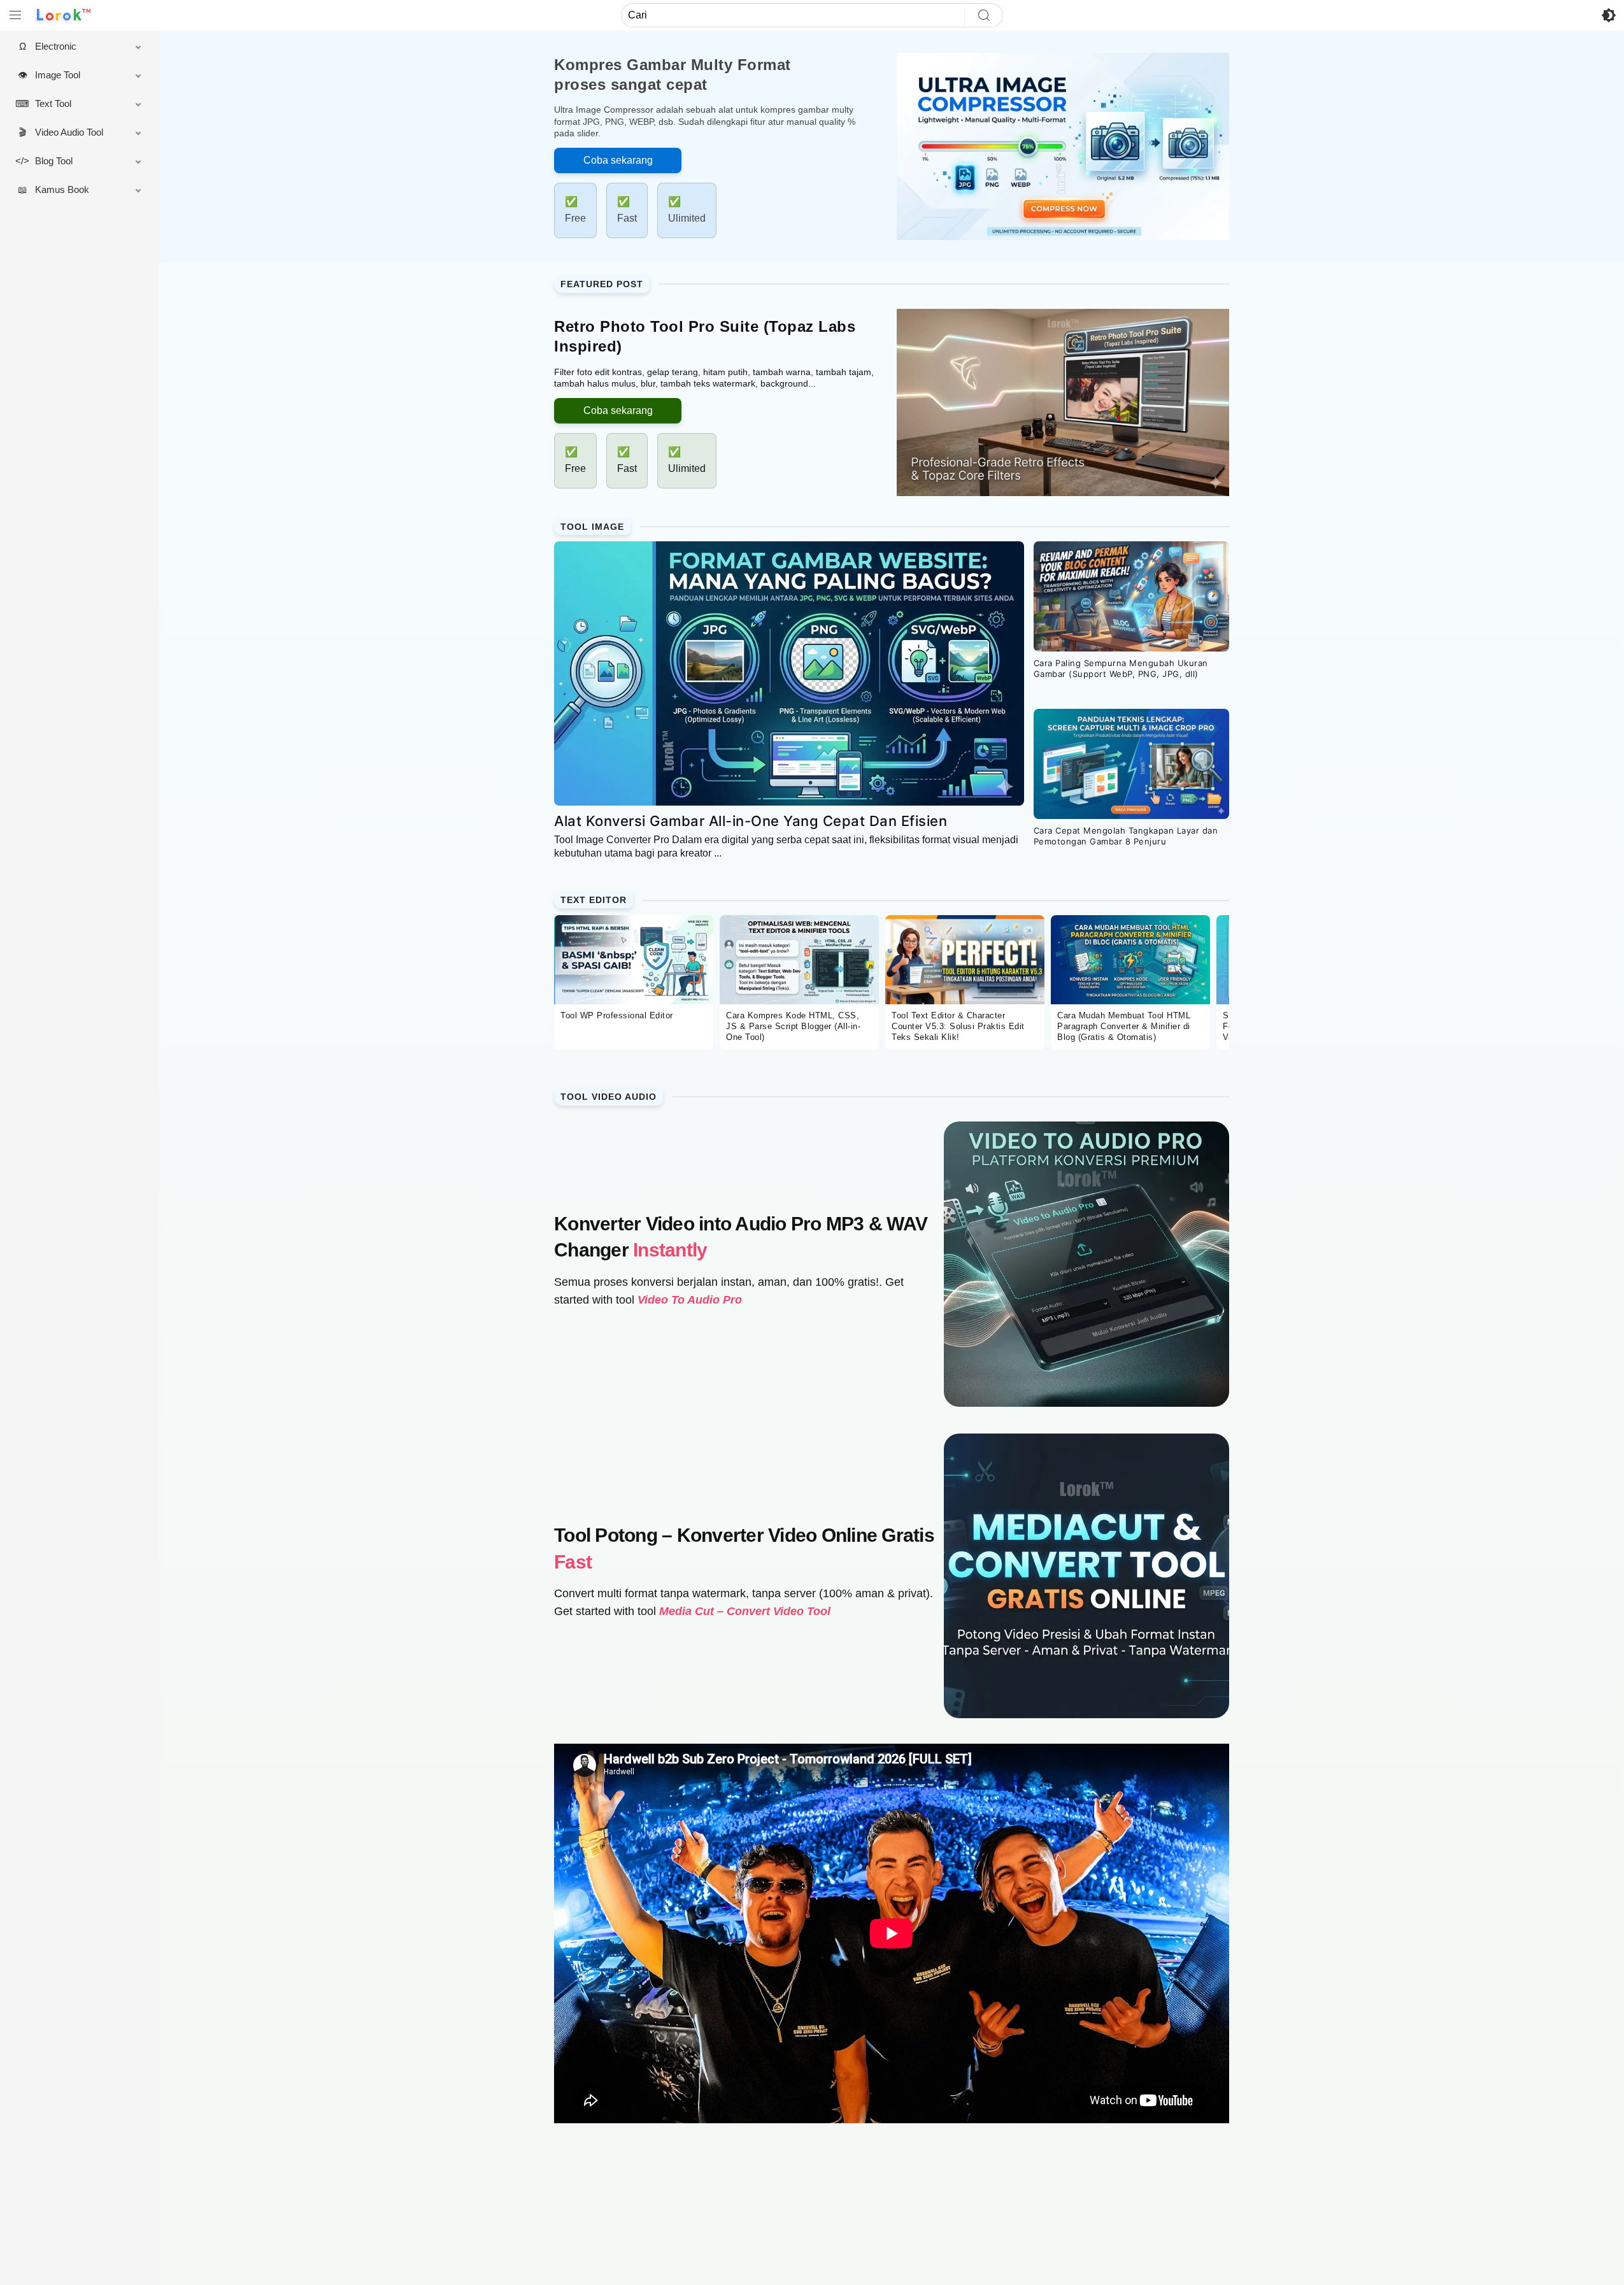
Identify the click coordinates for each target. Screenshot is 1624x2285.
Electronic (56, 46)
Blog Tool (54, 161)
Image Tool (58, 75)
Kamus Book (62, 189)
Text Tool (53, 103)
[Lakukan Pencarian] (983, 15)
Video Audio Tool (69, 132)
